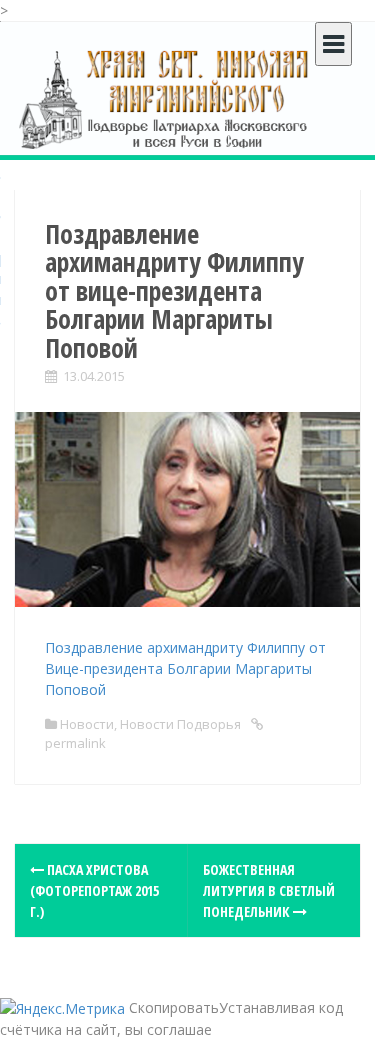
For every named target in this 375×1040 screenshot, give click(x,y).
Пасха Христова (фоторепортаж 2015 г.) (94, 890)
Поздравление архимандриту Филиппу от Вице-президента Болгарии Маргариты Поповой (185, 668)
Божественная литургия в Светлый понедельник (269, 890)
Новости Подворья (180, 724)
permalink (75, 743)
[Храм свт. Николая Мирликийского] (165, 98)
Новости (87, 724)
